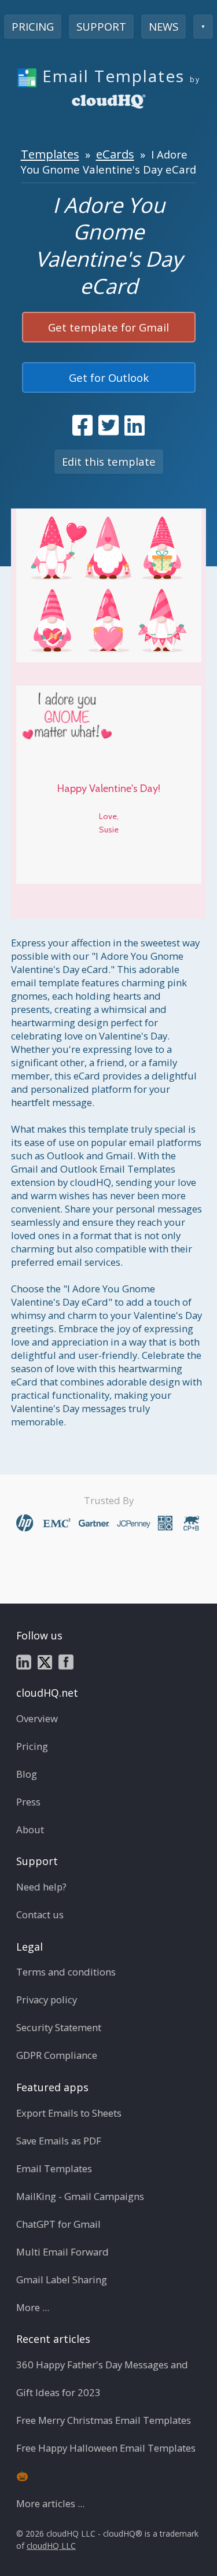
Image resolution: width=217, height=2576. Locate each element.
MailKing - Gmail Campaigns (80, 2196)
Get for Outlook (109, 377)
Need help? (41, 1887)
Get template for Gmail (108, 327)
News (163, 26)
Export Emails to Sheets (69, 2113)
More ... (33, 2307)
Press (28, 1802)
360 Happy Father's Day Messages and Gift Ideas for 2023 (102, 2378)
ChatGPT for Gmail (58, 2224)
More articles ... (50, 2503)
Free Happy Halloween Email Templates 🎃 (106, 2462)
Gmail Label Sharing (62, 2280)
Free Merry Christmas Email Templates (104, 2420)
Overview (37, 1718)
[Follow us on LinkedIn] (24, 1661)
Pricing (33, 26)
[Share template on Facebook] (82, 425)
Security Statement (59, 2027)
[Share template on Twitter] (108, 425)
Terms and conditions (66, 1972)
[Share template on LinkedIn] (135, 425)
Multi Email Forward (62, 2252)
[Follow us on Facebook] (66, 1661)
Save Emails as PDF (59, 2141)
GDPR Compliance (57, 2055)
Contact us (40, 1915)
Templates (50, 154)
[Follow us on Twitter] (45, 1661)
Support (101, 26)
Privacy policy (47, 2000)
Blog (27, 1774)
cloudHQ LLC (51, 2546)
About (30, 1829)
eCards (115, 154)
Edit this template (109, 461)
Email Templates (54, 2168)
